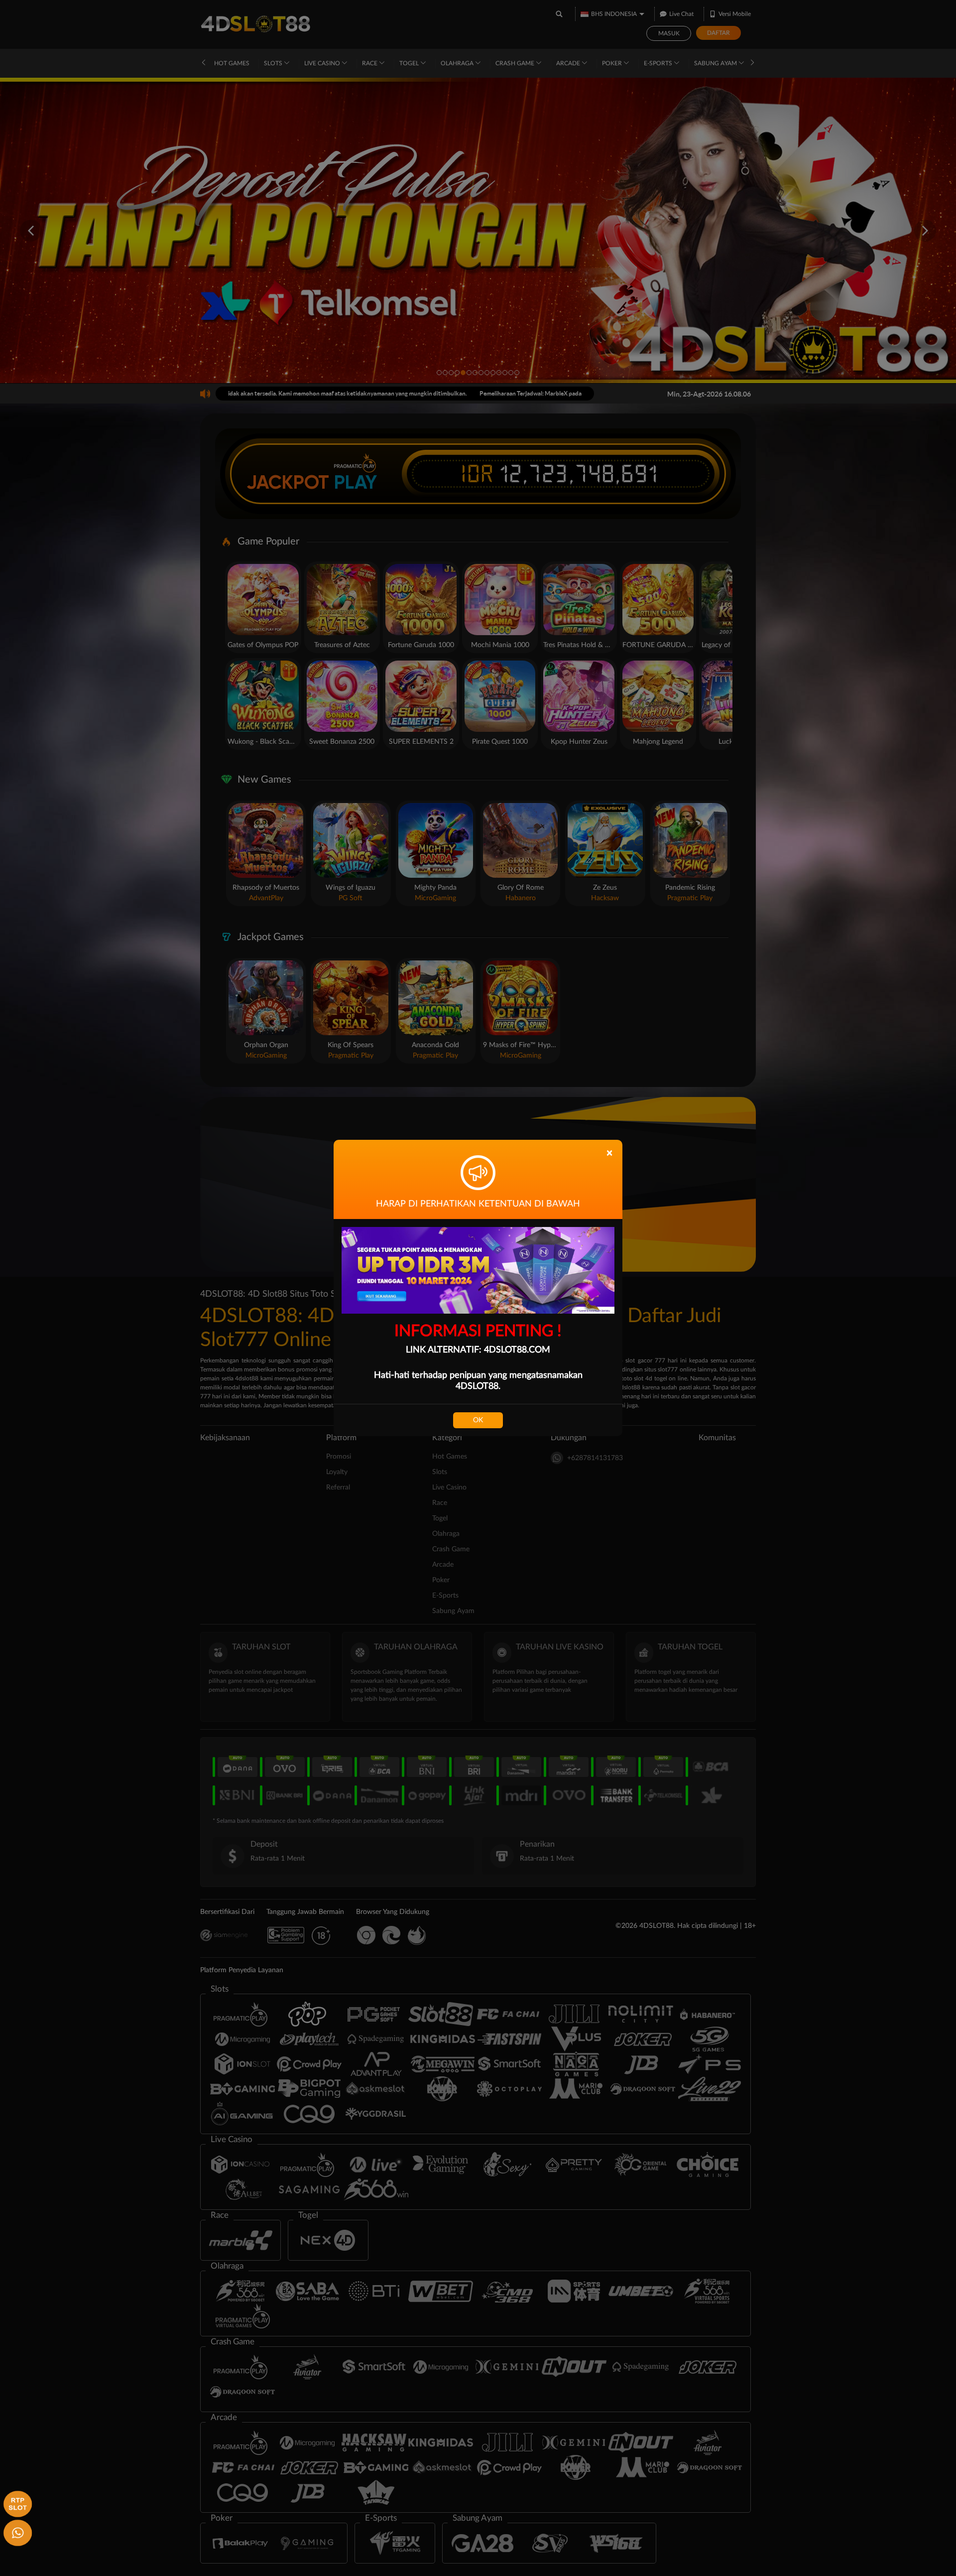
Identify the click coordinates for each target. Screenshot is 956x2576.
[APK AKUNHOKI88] (16, 2503)
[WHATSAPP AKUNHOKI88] (16, 2532)
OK (478, 1420)
